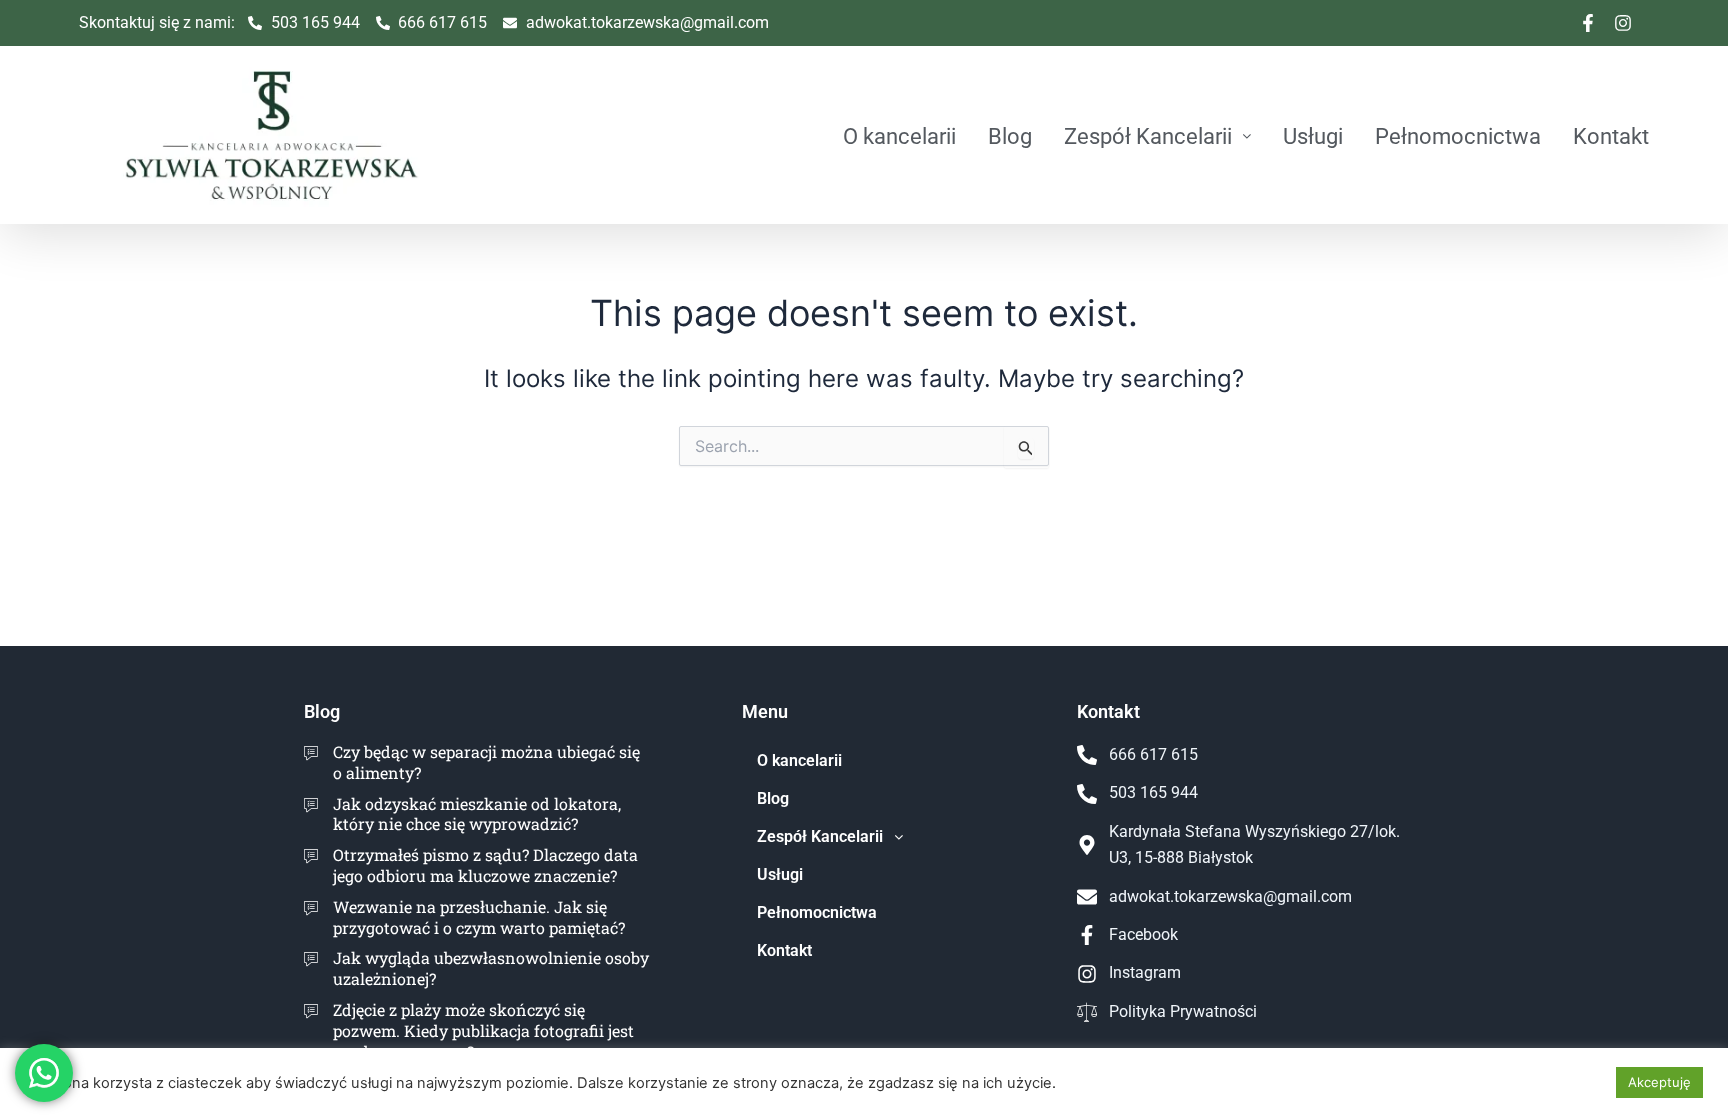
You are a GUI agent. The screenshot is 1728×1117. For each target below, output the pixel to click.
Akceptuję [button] (1659, 1082)
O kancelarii (899, 136)
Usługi (1313, 136)
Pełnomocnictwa (1458, 136)
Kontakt (1611, 136)
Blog (1010, 136)
